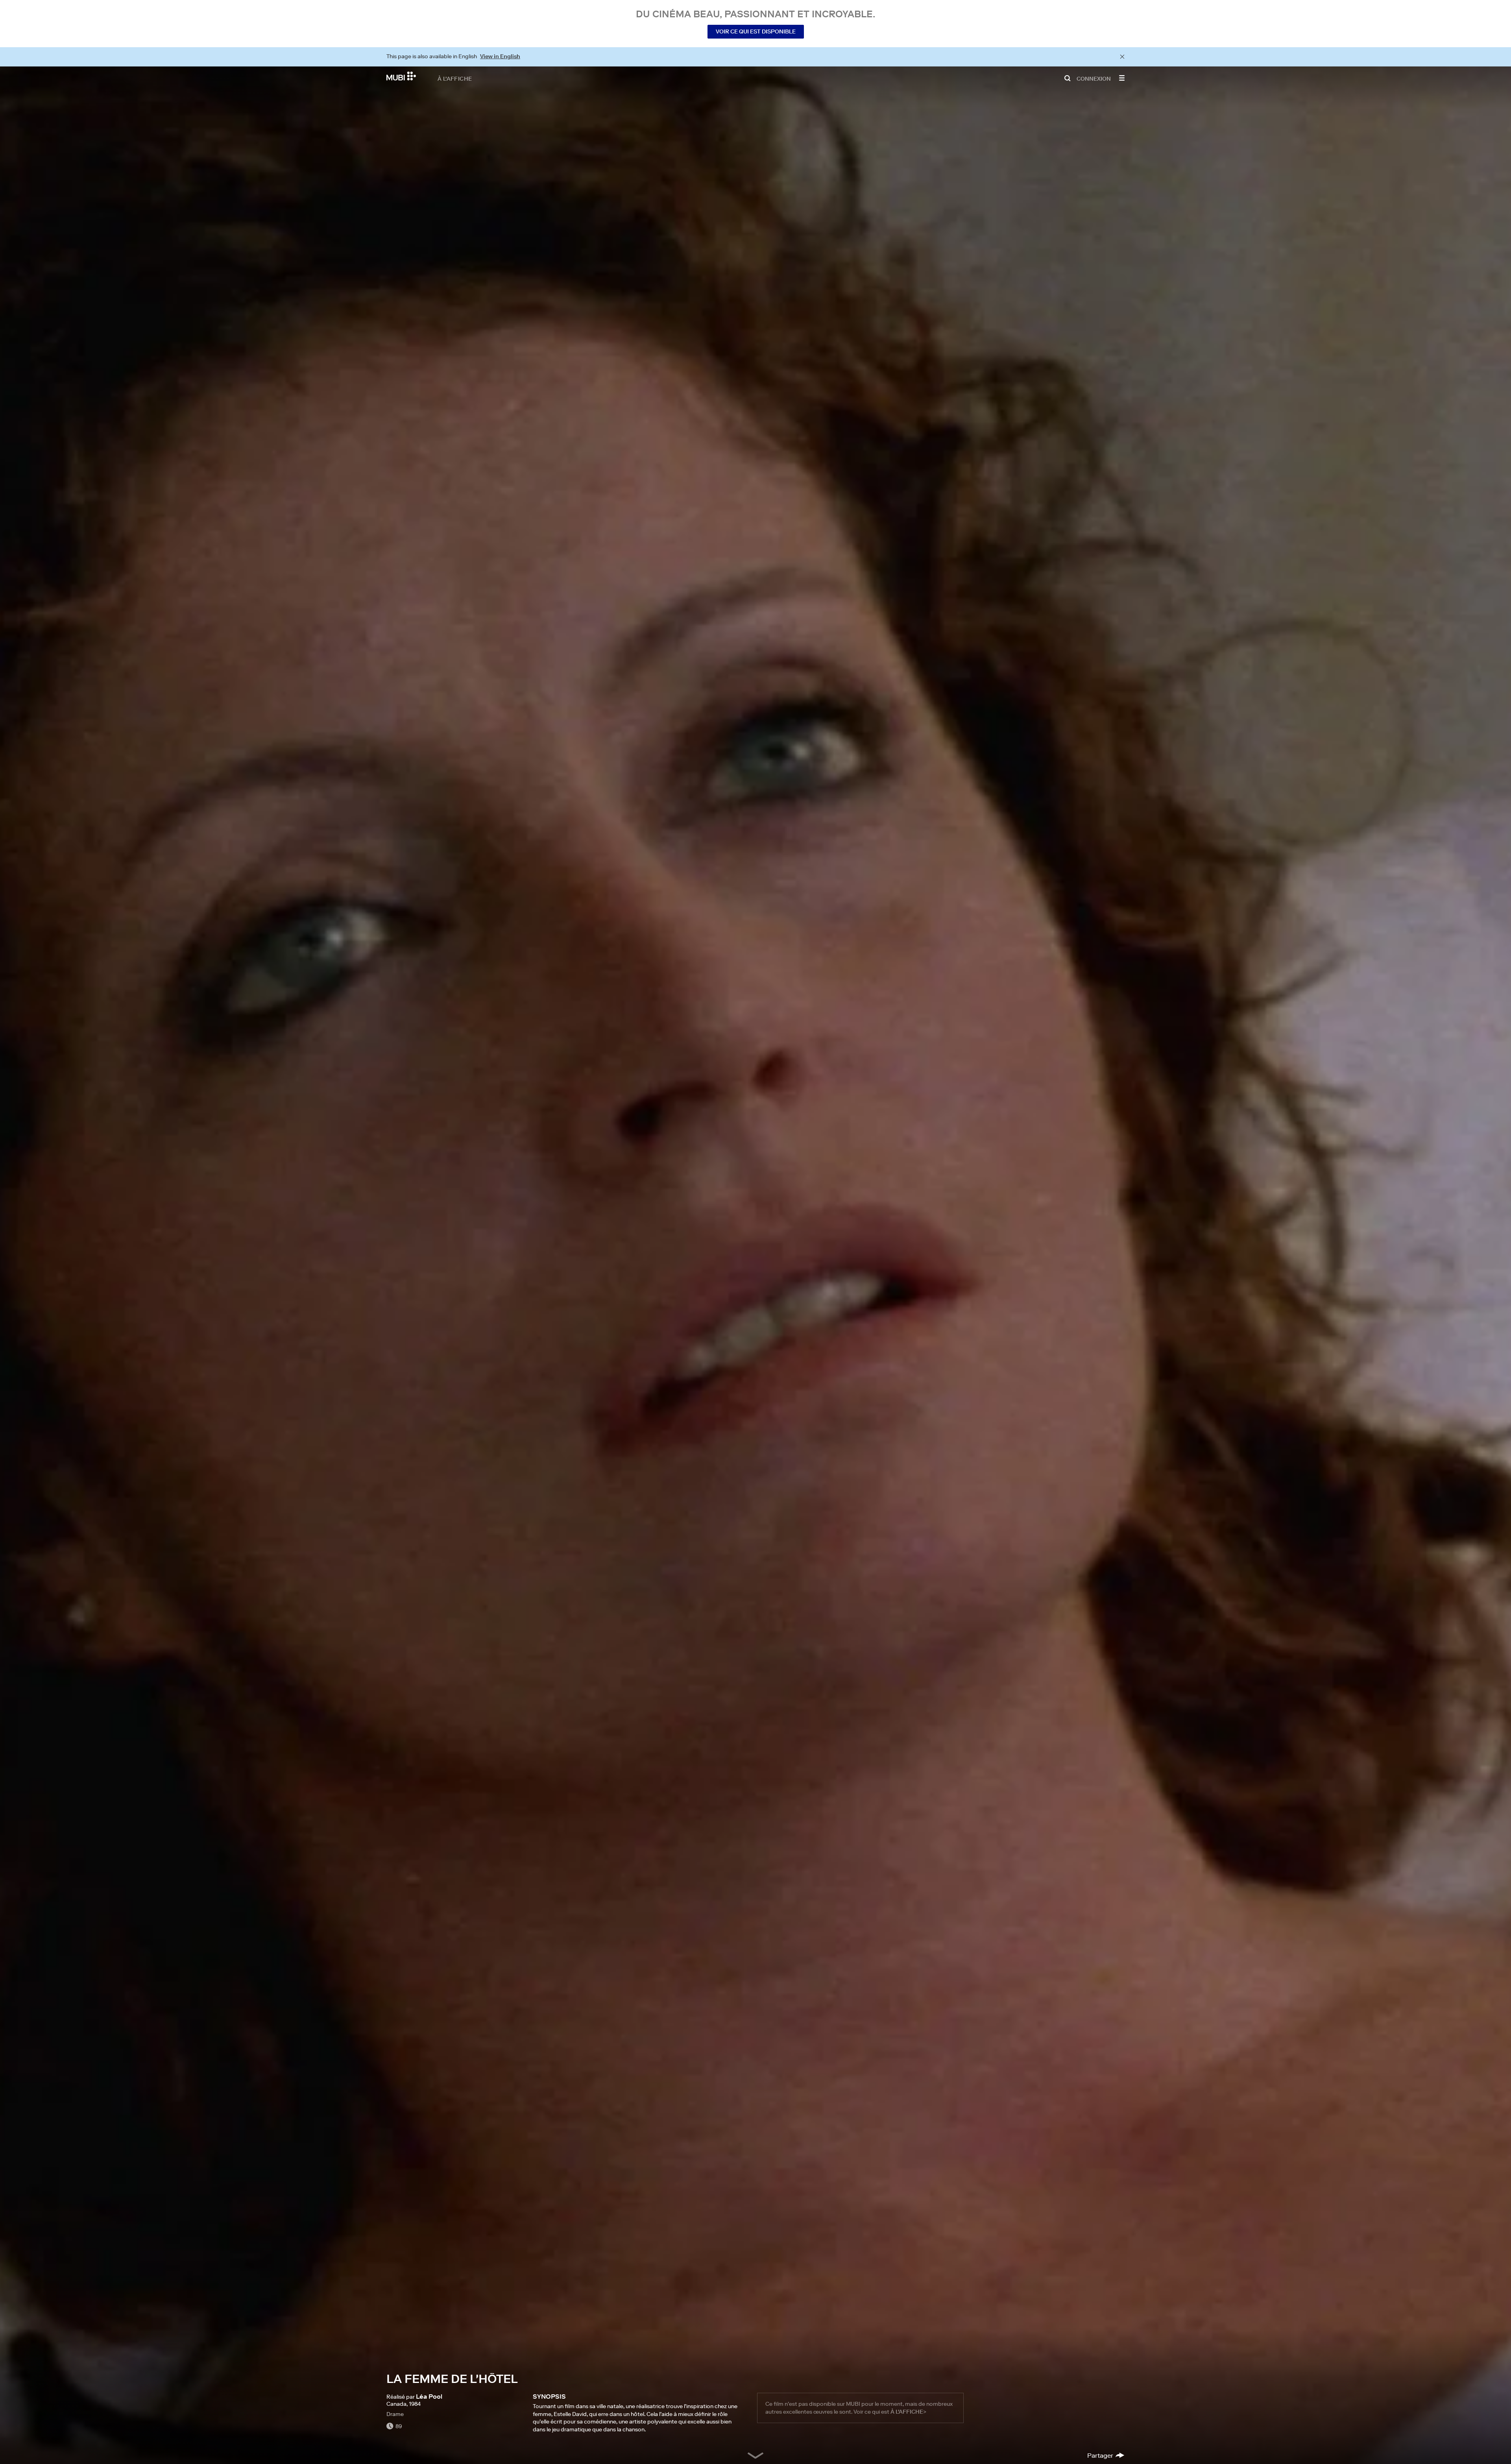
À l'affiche (455, 78)
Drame (395, 2414)
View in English (500, 56)
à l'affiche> (908, 2412)
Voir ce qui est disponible (756, 31)
